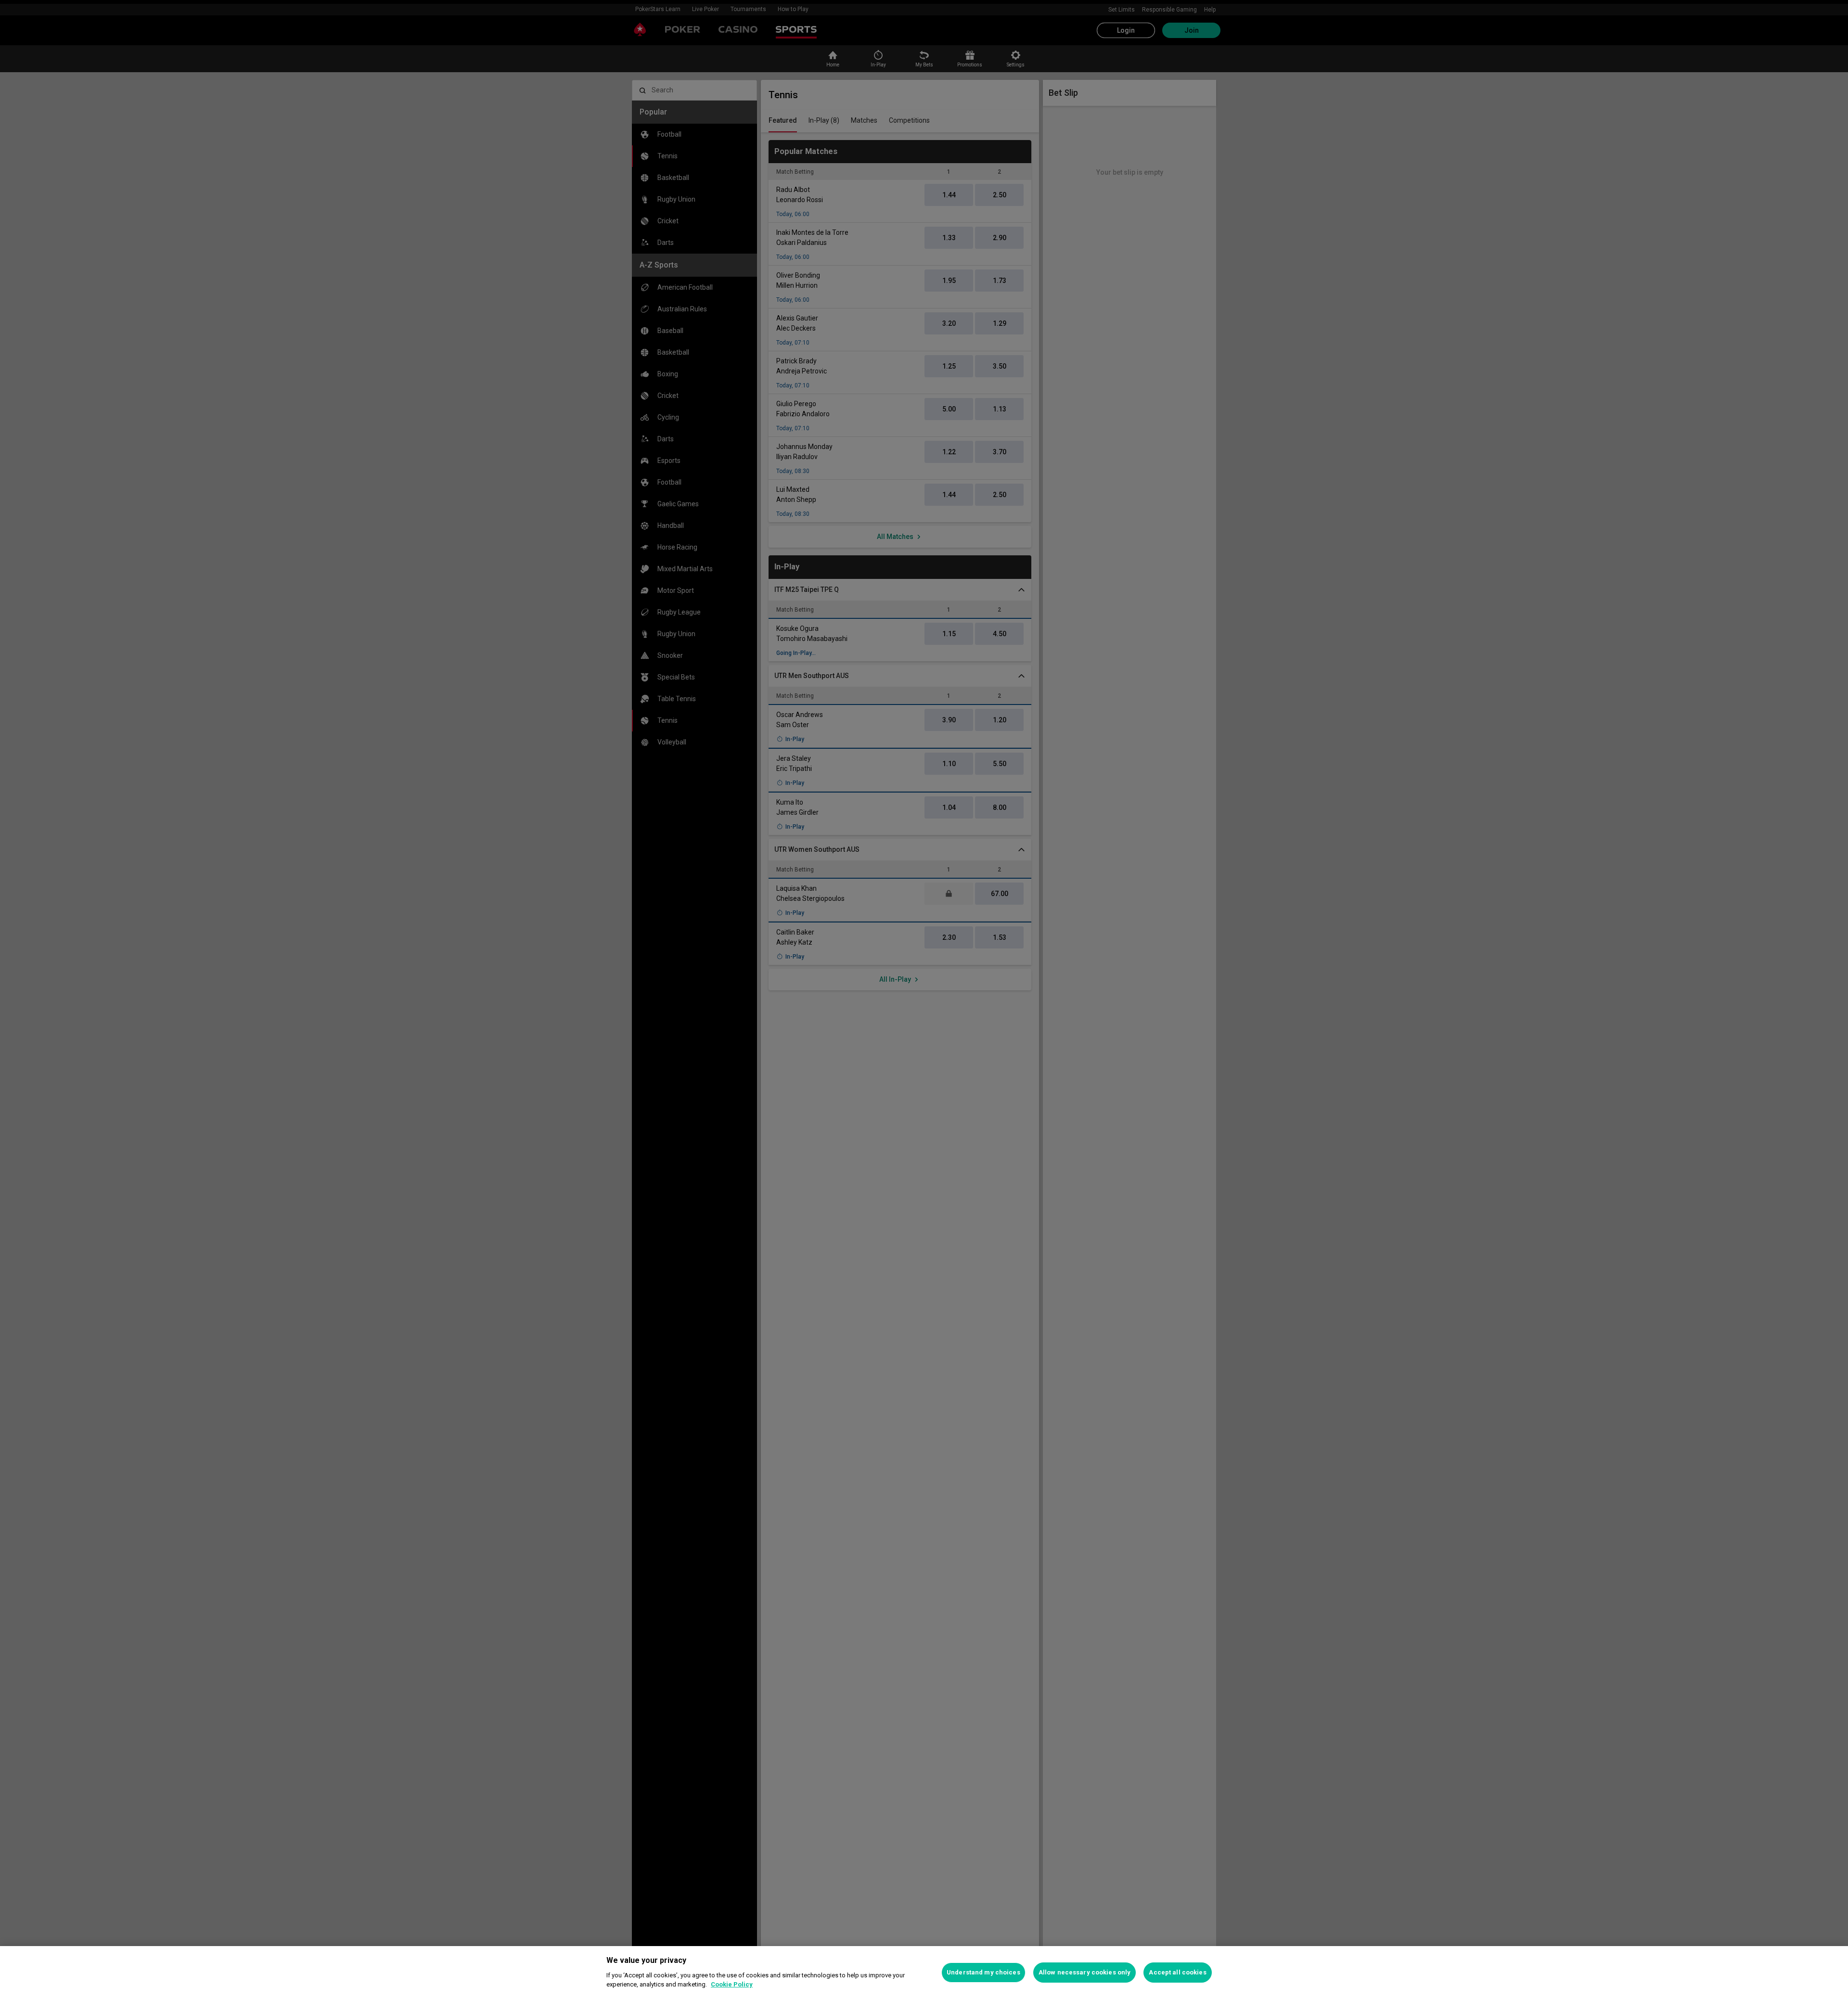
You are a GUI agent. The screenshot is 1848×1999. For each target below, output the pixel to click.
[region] (924, 1973)
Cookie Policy (732, 1984)
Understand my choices (983, 1972)
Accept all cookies (1177, 1972)
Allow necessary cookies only (1085, 1972)
